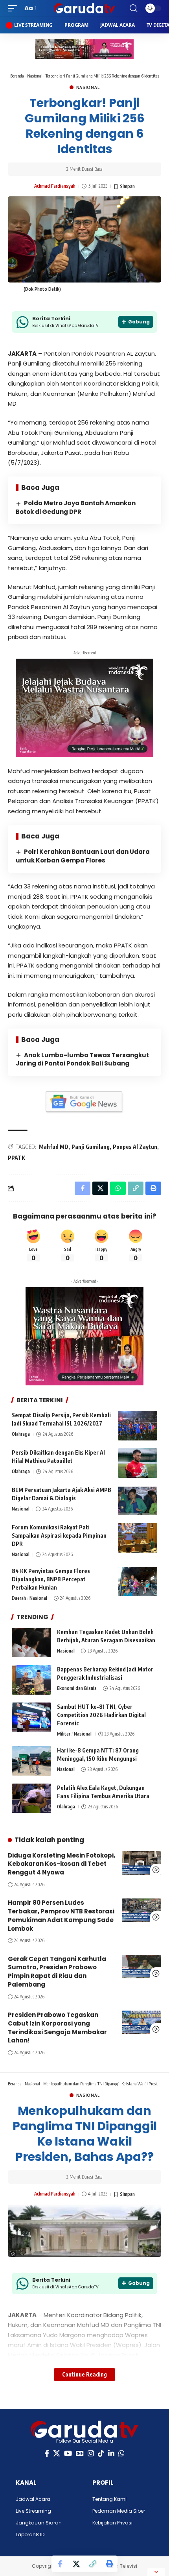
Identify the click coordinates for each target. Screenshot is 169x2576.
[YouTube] (68, 2453)
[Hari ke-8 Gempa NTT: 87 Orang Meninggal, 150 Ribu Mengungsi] (31, 1761)
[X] (57, 2453)
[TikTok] (101, 2453)
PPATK (17, 1158)
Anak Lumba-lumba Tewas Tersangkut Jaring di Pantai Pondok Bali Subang (82, 1059)
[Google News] (80, 2453)
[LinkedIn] (111, 2453)
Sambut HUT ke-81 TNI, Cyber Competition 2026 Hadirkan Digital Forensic (101, 1715)
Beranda (17, 76)
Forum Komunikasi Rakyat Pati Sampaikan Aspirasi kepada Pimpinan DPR (59, 1535)
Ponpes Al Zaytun (135, 1147)
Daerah (19, 1598)
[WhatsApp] (121, 2453)
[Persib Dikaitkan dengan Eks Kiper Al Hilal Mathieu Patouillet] (138, 1463)
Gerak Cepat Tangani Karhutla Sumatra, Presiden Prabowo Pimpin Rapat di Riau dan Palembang (57, 1972)
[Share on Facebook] (60, 2564)
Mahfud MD (54, 1147)
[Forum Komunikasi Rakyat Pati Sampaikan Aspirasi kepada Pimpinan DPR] (138, 1538)
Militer (64, 1734)
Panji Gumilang (91, 1147)
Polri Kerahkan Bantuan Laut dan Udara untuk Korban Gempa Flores (83, 856)
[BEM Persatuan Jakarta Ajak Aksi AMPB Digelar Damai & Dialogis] (138, 1500)
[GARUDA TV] (84, 8)
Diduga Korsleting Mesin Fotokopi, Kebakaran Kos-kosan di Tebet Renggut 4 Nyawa (62, 1864)
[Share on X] (76, 2564)
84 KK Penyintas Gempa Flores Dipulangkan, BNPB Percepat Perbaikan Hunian (51, 1579)
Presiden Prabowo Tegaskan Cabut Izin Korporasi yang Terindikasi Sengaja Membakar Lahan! (57, 2028)
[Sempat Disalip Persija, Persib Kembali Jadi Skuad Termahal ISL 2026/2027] (138, 1426)
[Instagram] (91, 2453)
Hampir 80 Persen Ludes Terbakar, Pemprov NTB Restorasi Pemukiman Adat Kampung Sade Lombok (61, 1915)
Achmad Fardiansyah (55, 186)
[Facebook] (47, 2453)
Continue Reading (84, 2374)
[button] (15, 8)
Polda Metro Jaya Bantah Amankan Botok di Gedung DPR (76, 507)
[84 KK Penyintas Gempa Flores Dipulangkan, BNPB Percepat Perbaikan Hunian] (138, 1582)
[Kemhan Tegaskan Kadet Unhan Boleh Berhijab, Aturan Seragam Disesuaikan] (31, 1643)
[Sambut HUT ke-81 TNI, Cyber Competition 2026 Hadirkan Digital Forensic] (31, 1717)
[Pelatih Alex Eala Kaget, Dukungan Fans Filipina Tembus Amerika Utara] (31, 1798)
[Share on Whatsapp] (118, 1188)
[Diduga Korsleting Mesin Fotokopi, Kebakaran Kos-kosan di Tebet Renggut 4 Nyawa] (141, 1863)
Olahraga (21, 1434)
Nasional (35, 76)
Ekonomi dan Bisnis (77, 1688)
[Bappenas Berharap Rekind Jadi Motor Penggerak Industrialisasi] (31, 1680)
